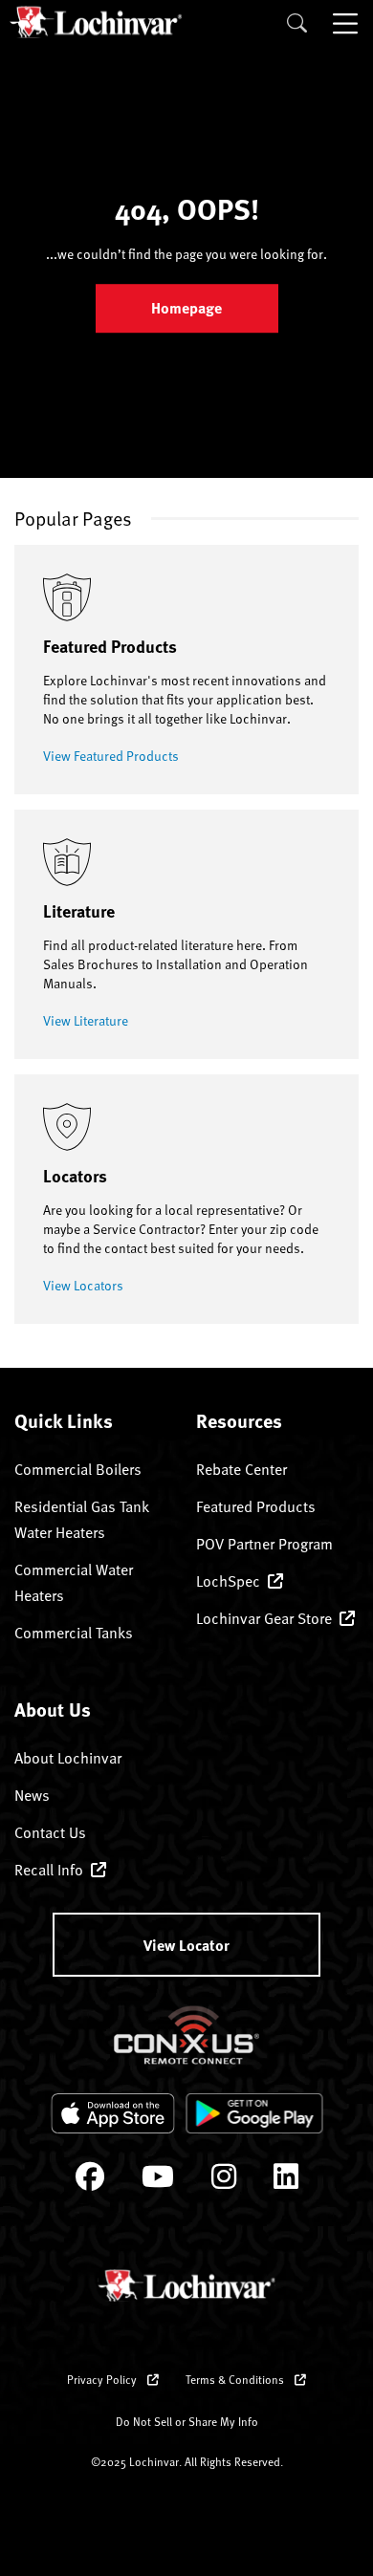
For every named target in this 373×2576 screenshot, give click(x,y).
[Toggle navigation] (347, 23)
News (32, 1794)
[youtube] (158, 2181)
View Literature (86, 1020)
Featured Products (256, 1505)
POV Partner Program (264, 1543)
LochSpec (228, 1580)
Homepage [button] (186, 308)
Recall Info (49, 1869)
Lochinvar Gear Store (264, 1617)
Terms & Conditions (236, 2379)
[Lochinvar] (96, 22)
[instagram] (224, 2181)
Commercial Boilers (78, 1468)
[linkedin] (286, 2181)
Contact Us (50, 1831)
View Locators (83, 1285)
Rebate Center (241, 1468)
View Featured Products (111, 756)
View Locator (186, 1945)
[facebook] (90, 2181)
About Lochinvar (68, 1757)
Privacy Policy (103, 2379)
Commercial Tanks (74, 1632)
